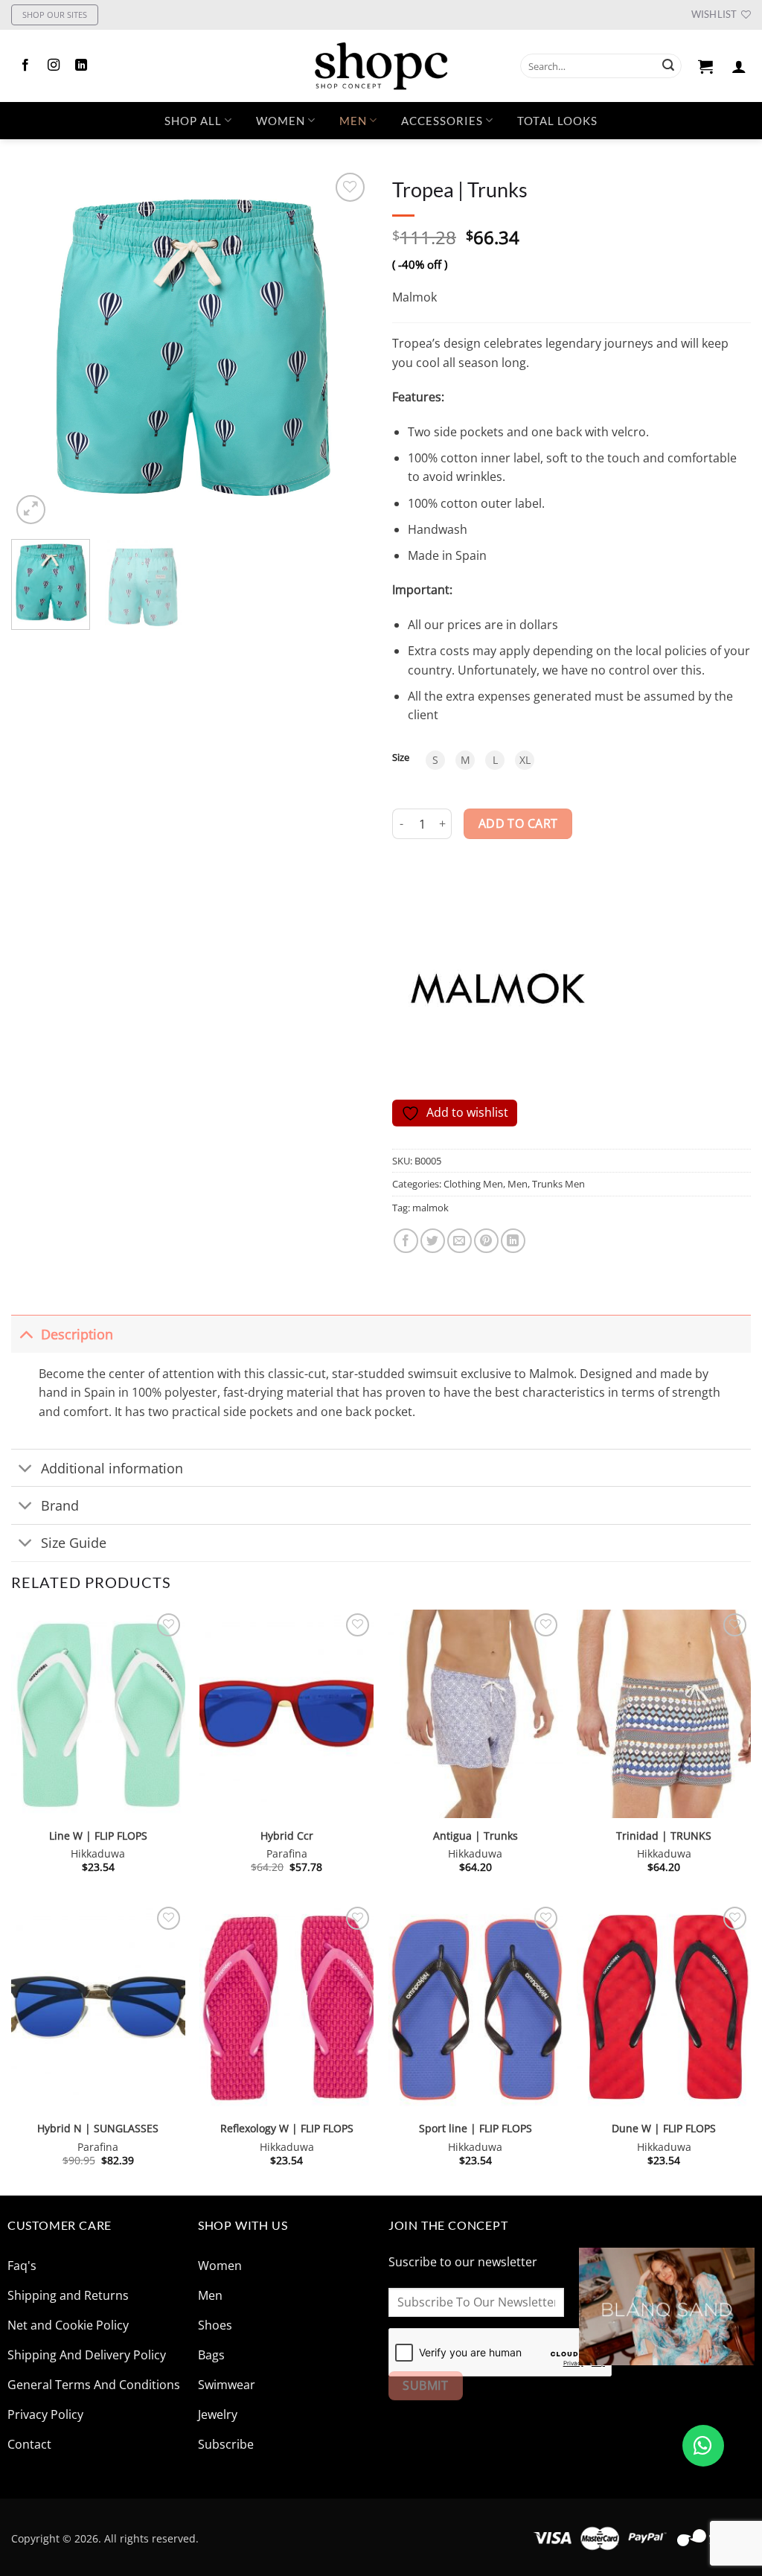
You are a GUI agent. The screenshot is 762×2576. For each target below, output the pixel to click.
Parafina (287, 1854)
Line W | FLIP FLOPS (98, 1836)
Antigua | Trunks (476, 1836)
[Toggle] (26, 1334)
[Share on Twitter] (433, 1241)
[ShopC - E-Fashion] (381, 66)
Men (353, 121)
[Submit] (668, 66)
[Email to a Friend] (460, 1241)
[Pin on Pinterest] (486, 1241)
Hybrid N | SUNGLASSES (98, 2129)
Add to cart (518, 823)
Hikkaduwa (98, 1854)
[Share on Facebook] (406, 1241)
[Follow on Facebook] (25, 66)
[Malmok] (496, 988)
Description (77, 1334)
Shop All (193, 121)
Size (401, 758)
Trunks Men (558, 1184)
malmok (430, 1208)
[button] (706, 66)
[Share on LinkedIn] (513, 1241)
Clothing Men (473, 1184)
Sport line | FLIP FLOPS (476, 2129)
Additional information (112, 1468)
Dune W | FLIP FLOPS (664, 2129)
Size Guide (74, 1543)
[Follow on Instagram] (54, 66)
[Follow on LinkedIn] (81, 66)
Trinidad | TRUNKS (664, 1836)
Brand (60, 1505)
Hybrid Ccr (287, 1836)
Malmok (414, 297)
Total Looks (557, 121)
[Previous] (37, 348)
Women (281, 121)
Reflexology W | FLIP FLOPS (287, 2129)
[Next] (344, 348)
